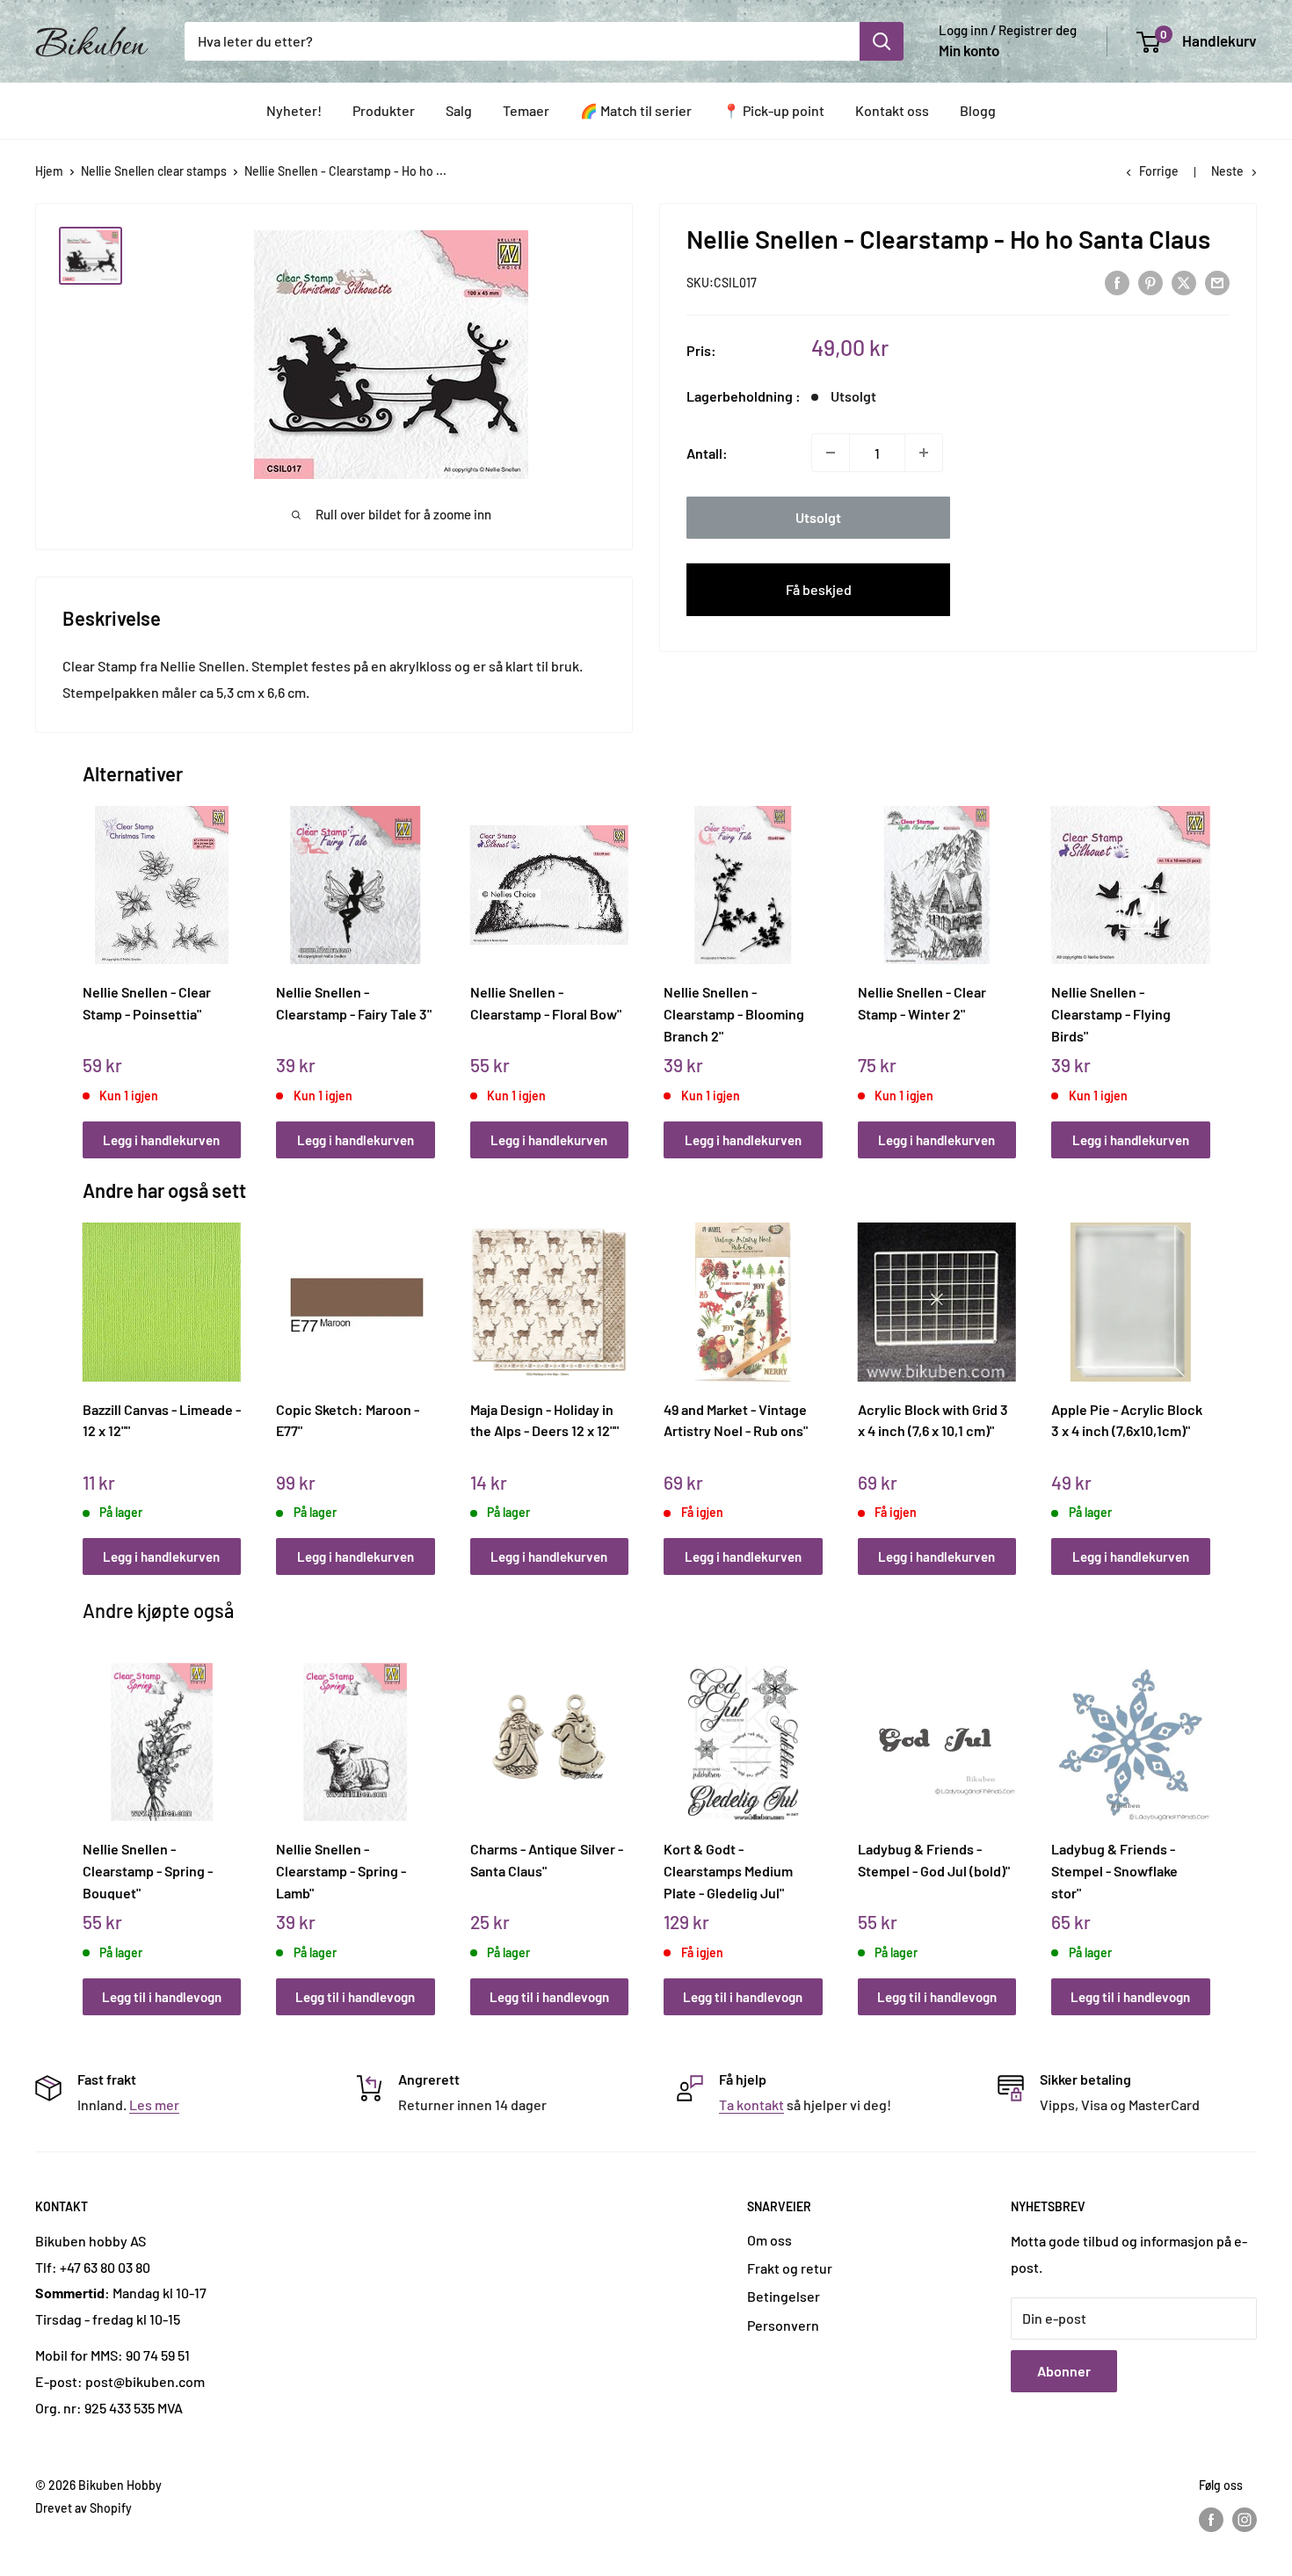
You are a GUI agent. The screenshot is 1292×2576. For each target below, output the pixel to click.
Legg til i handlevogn (162, 1997)
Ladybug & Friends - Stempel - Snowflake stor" (1114, 1870)
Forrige (1159, 171)
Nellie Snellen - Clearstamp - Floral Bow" (546, 1003)
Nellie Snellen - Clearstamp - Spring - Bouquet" (148, 1870)
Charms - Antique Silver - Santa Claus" (547, 1860)
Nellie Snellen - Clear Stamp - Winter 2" (922, 1003)
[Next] (1205, 963)
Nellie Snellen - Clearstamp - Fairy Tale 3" (354, 1003)
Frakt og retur (790, 2268)
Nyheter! (294, 110)
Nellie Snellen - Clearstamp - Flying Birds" (1111, 1013)
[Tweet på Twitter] (1184, 282)
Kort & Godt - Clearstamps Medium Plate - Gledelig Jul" (728, 1870)
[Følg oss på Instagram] (1245, 2520)
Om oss (769, 2240)
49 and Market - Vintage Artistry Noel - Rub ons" (736, 1420)
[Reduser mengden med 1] (831, 453)
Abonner (1064, 2371)
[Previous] (87, 963)
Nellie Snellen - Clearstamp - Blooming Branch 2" (734, 1013)
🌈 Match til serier (636, 110)
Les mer (154, 2104)
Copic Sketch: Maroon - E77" (348, 1420)
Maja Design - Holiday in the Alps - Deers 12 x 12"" (544, 1420)
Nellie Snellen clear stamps (154, 171)
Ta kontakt (751, 2104)
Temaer (526, 110)
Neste (1227, 171)
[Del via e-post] (1217, 282)
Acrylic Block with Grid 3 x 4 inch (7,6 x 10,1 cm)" (933, 1420)
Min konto (969, 50)
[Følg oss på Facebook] (1211, 2520)
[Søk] (882, 41)
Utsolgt (818, 517)
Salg (459, 110)
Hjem (49, 171)
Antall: (707, 452)
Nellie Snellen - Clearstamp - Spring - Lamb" (341, 1870)
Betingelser (784, 2296)
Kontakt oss (892, 110)
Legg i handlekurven (161, 1140)
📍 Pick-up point (773, 110)
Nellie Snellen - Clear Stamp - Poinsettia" (147, 1003)
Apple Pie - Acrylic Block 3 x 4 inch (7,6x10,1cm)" (1127, 1420)
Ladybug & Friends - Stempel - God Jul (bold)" (934, 1860)
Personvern (783, 2325)
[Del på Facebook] (1117, 282)
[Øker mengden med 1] (924, 453)
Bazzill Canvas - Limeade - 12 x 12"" (162, 1420)
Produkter (384, 110)
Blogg (978, 110)
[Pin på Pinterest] (1150, 282)
